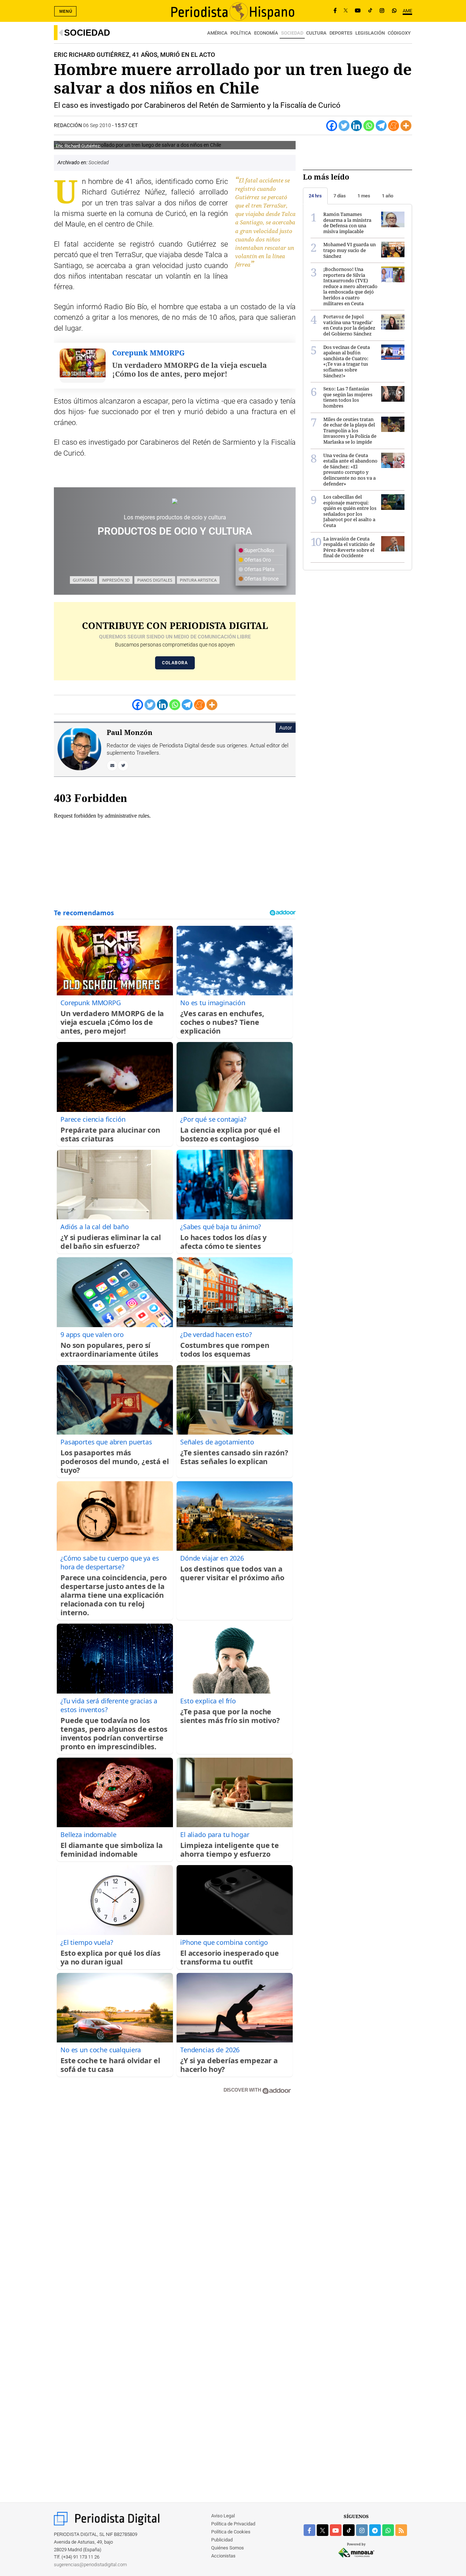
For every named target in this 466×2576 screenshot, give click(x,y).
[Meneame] (394, 126)
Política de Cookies (231, 2532)
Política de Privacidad (233, 2524)
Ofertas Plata (259, 569)
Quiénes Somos (228, 2548)
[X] (346, 11)
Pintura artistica (198, 580)
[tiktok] (349, 2530)
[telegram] (375, 2530)
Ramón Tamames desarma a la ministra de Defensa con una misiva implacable (347, 223)
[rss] (401, 2530)
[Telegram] (381, 126)
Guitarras (84, 580)
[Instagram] (382, 11)
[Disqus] (175, 2204)
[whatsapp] (394, 11)
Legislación (370, 33)
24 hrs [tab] (315, 196)
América (217, 33)
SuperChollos (259, 550)
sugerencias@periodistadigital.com (90, 2565)
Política (241, 33)
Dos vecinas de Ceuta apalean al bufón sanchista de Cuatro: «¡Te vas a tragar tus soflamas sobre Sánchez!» (347, 361)
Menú (66, 11)
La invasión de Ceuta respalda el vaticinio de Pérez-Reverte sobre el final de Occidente (349, 547)
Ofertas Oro (257, 560)
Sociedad (87, 33)
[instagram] (362, 2530)
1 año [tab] (388, 196)
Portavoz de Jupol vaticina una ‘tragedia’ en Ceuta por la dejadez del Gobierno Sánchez (349, 325)
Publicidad (222, 2540)
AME (407, 11)
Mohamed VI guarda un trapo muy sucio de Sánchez (349, 250)
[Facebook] (335, 11)
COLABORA (175, 663)
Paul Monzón (130, 732)
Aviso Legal (223, 2516)
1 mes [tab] (364, 196)
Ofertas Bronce (261, 579)
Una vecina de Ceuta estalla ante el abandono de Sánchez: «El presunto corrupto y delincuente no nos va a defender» (350, 469)
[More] (406, 126)
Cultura (316, 33)
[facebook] (309, 2530)
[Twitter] (344, 126)
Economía (266, 33)
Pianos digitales (155, 580)
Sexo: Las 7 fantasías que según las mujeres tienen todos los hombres (348, 397)
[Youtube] (358, 11)
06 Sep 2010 (97, 125)
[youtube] (336, 2530)
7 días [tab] (340, 196)
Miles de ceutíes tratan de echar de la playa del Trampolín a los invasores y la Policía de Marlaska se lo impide (350, 430)
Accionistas (223, 2556)
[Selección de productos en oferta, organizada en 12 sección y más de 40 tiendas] (175, 501)
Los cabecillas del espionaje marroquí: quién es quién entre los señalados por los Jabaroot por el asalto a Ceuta (350, 511)
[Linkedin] (356, 126)
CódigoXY (399, 33)
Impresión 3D (116, 580)
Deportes (341, 33)
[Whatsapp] (369, 126)
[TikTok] (370, 11)
